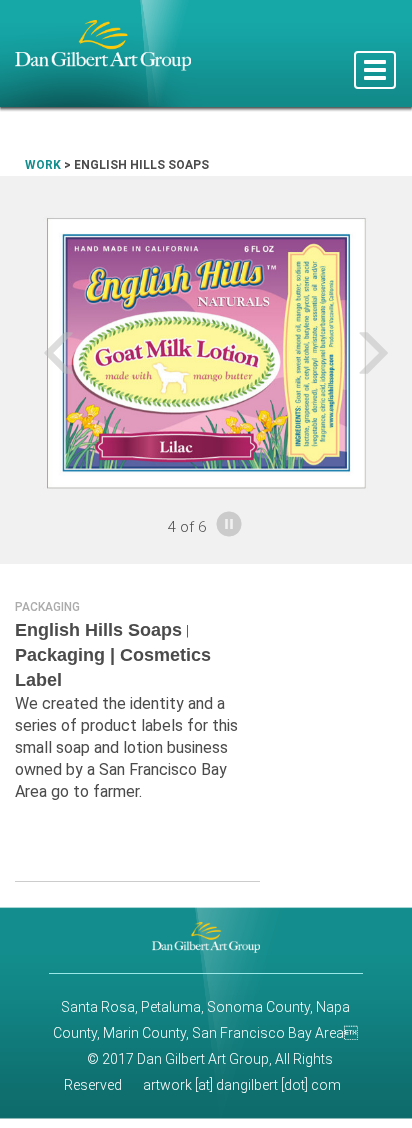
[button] (31, 352)
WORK (43, 165)
